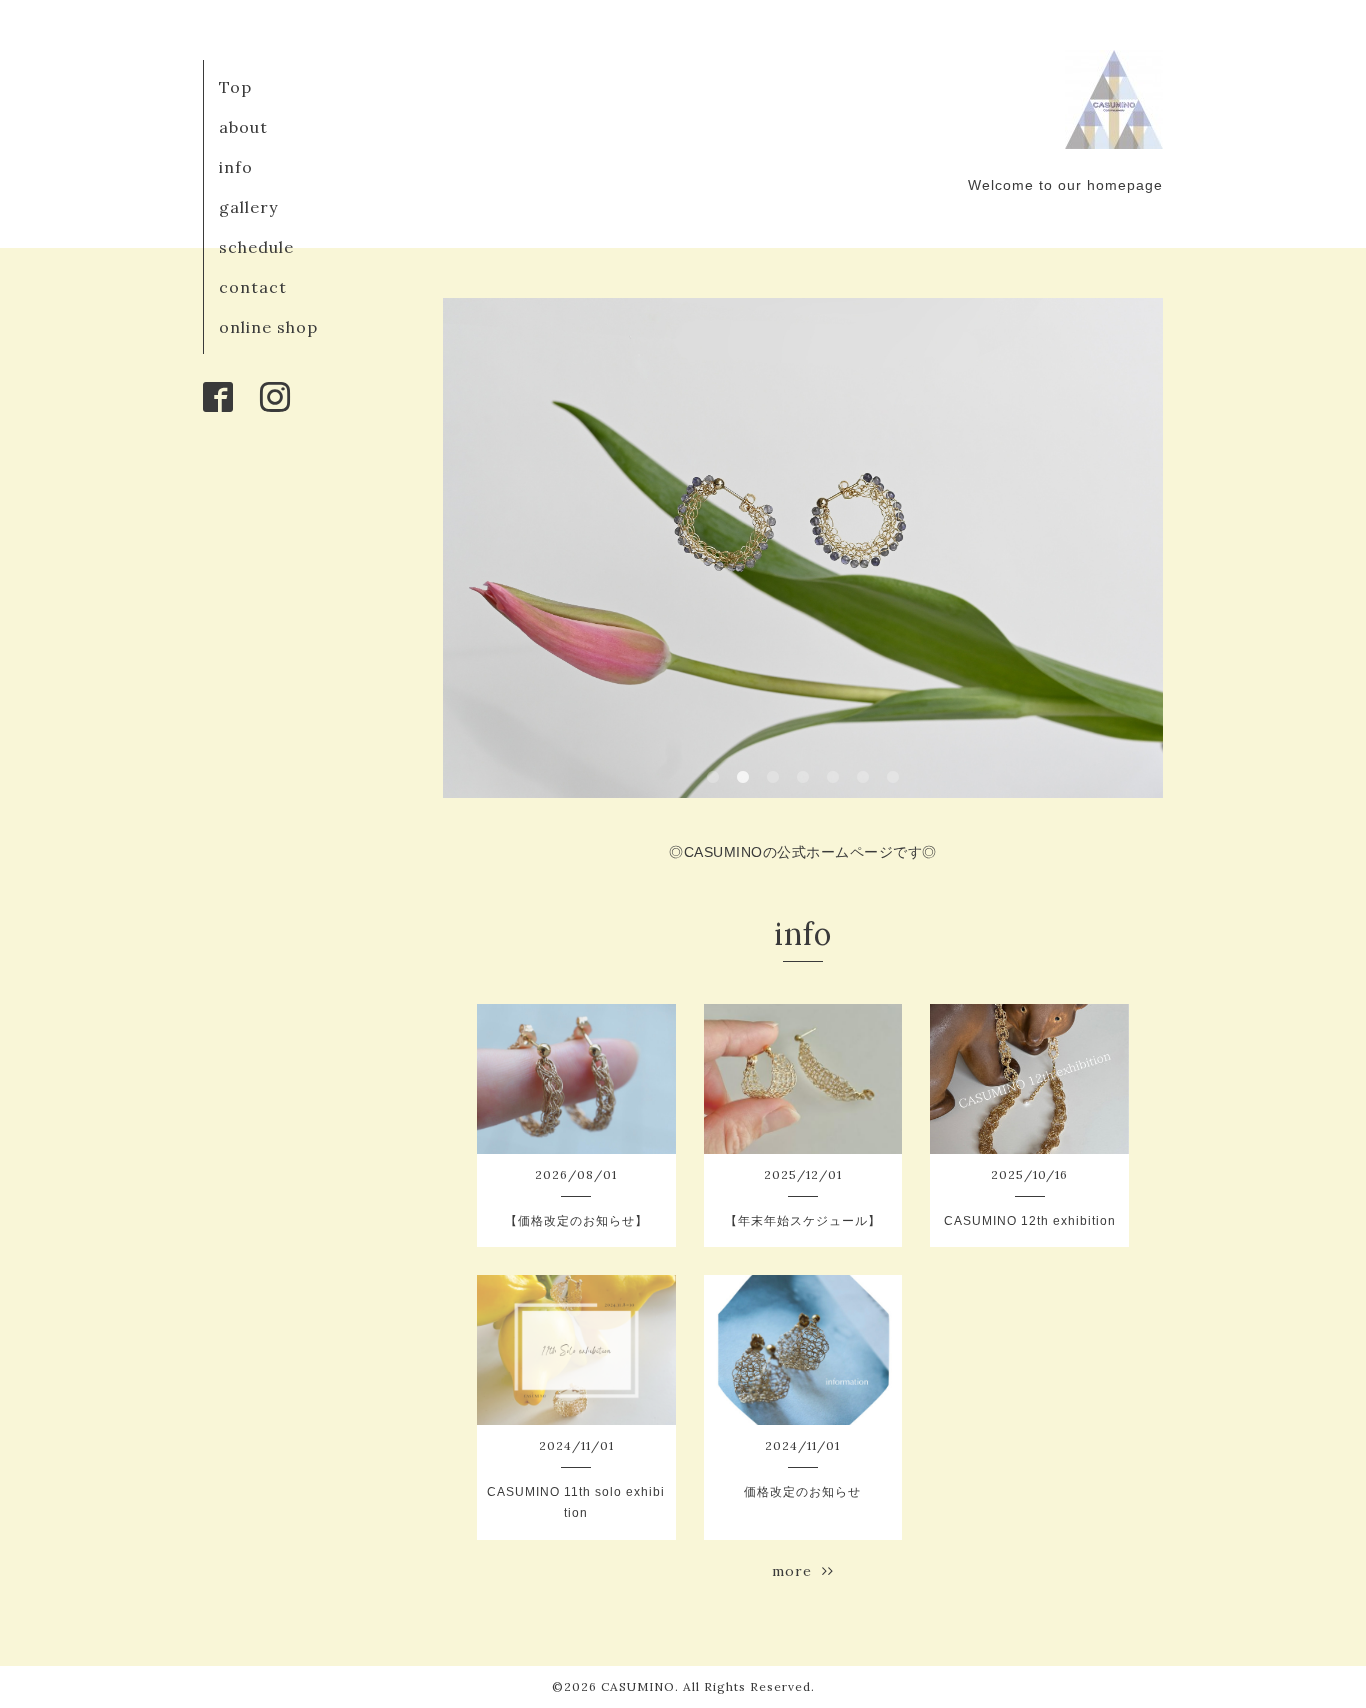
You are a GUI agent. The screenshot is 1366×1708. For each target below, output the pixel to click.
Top (235, 87)
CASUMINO (638, 1686)
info (236, 167)
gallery (248, 207)
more (797, 1571)
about (243, 127)
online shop (268, 327)
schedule (256, 247)
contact (253, 287)
